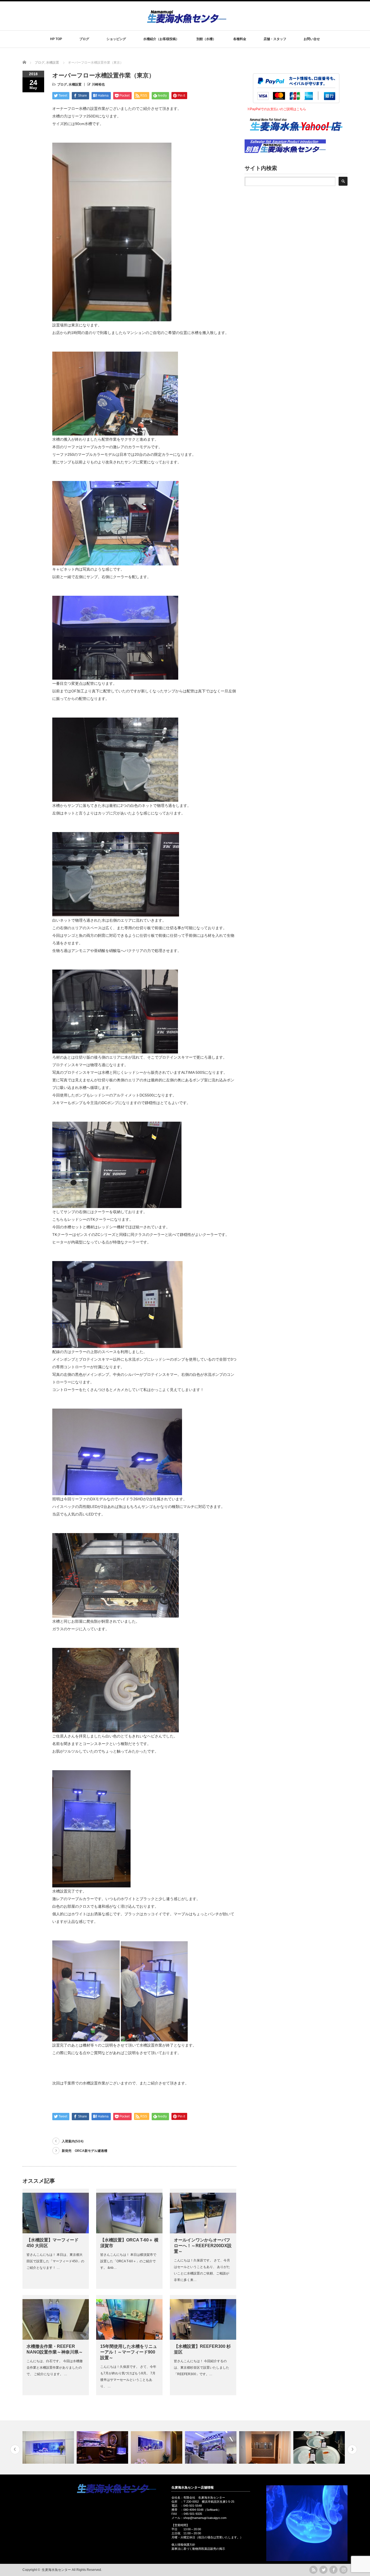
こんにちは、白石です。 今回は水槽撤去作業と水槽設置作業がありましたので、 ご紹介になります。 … (55, 2368)
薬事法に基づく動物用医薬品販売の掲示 (198, 2549)
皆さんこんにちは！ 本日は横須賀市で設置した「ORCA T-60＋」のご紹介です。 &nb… (128, 2261)
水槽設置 (75, 84)
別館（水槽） (206, 39)
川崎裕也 (98, 84)
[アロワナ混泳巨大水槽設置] (211, 2447)
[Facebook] (333, 2570)
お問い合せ (312, 39)
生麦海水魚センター (56, 2570)
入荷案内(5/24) (73, 2141)
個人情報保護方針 (183, 2545)
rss (313, 2570)
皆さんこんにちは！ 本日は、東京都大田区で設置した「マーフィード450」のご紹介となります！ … (55, 2261)
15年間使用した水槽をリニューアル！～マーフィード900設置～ (129, 2352)
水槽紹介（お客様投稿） (161, 39)
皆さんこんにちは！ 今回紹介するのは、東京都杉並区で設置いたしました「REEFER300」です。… (202, 2368)
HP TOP (56, 39)
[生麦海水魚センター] (187, 21)
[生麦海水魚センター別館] (285, 152)
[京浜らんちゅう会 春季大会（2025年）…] (266, 2447)
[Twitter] (323, 2570)
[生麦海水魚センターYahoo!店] (296, 138)
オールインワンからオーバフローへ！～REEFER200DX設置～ (203, 2246)
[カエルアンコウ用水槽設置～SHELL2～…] (49, 2447)
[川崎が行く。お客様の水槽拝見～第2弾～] (157, 2447)
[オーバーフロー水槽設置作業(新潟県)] (320, 2447)
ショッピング (116, 39)
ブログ (84, 39)
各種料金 (240, 39)
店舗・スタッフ (275, 39)
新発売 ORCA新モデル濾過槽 (85, 2151)
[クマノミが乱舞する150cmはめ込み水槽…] (103, 2447)
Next (352, 2449)
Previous (15, 2449)
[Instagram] (343, 2570)
